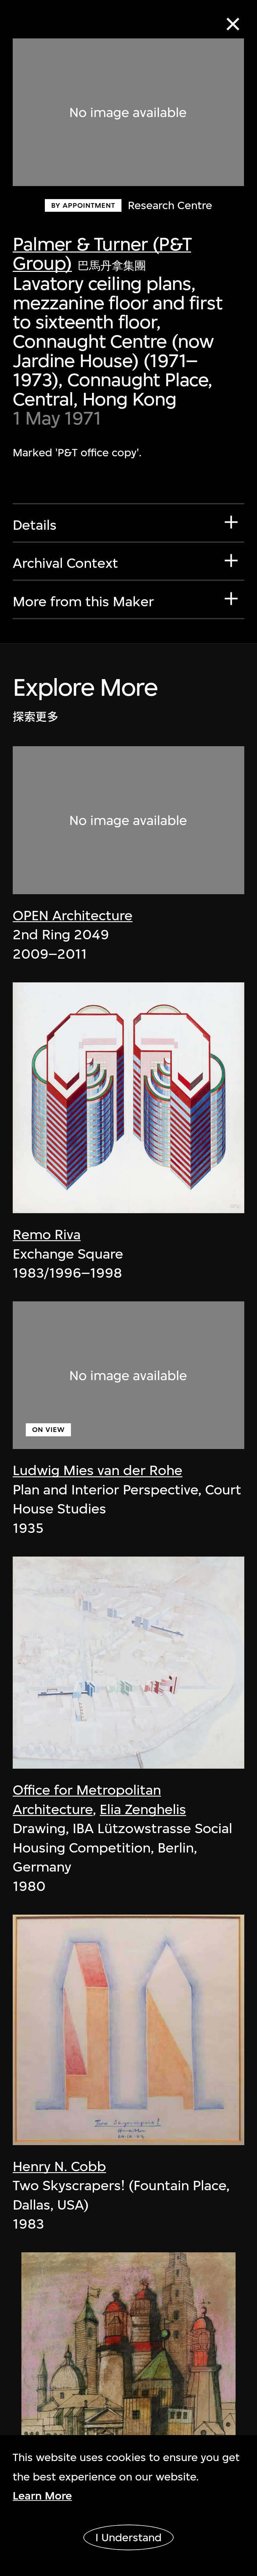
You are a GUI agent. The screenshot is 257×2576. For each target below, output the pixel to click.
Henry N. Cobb (59, 2166)
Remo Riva (47, 1235)
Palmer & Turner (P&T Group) (102, 254)
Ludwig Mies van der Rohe (98, 1470)
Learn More (42, 2496)
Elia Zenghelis (143, 1809)
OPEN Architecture (73, 916)
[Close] (233, 24)
